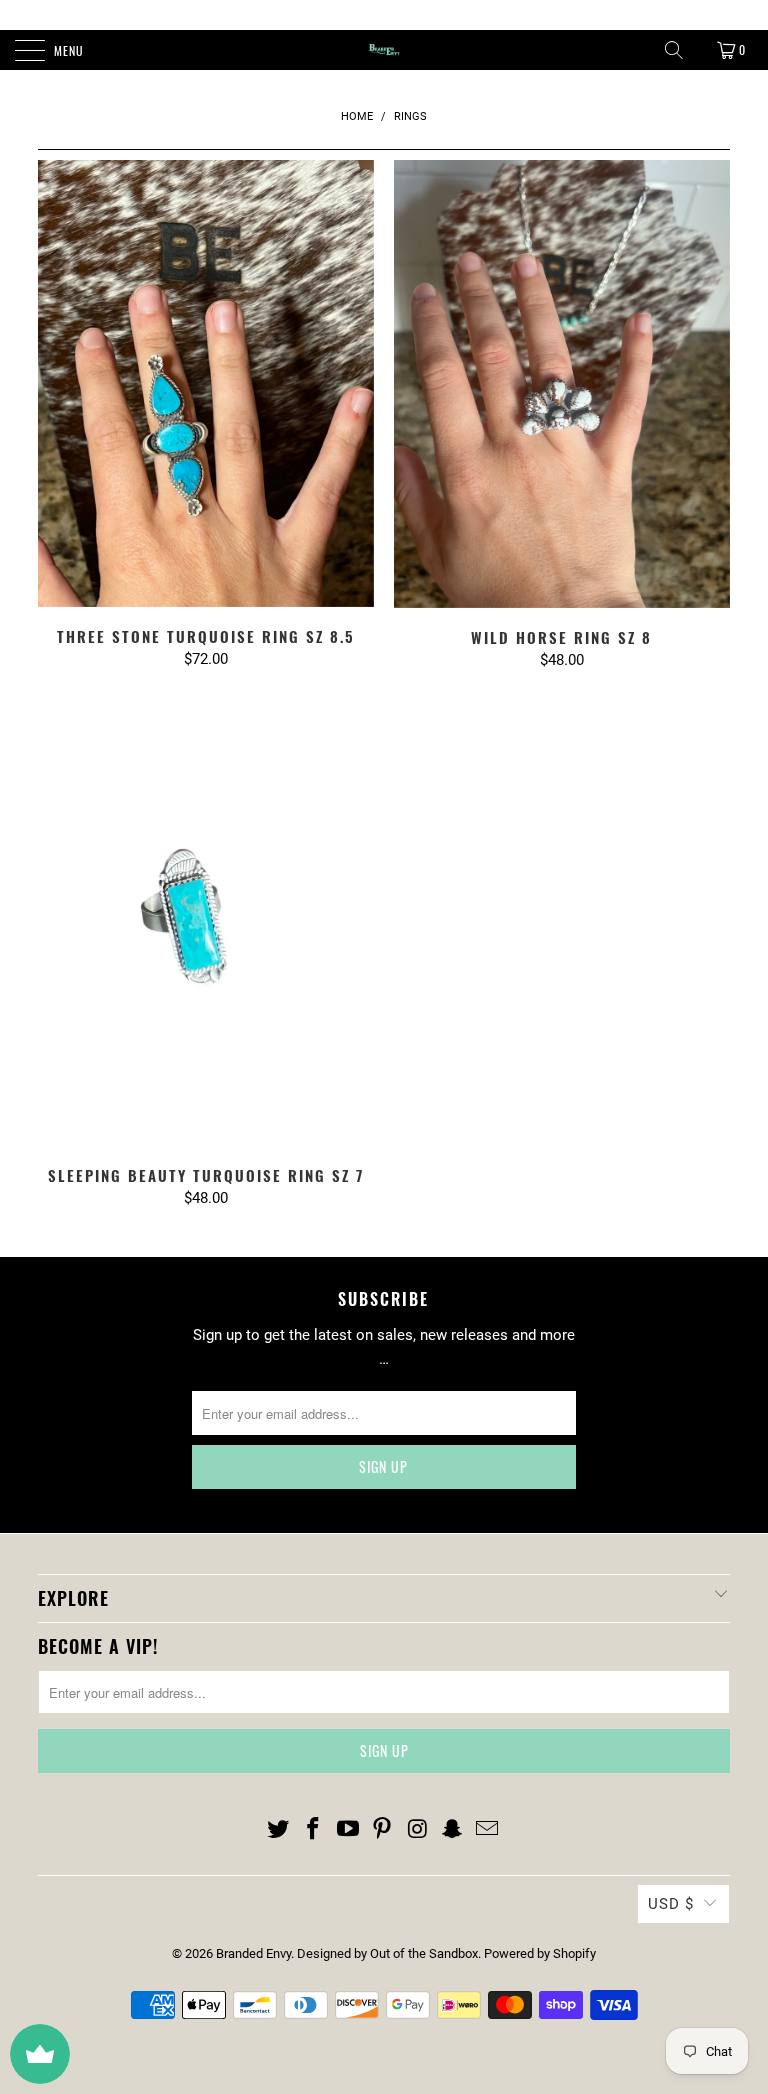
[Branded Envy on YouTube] (348, 1830)
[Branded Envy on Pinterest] (383, 1830)
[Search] (674, 50)
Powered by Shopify (540, 1953)
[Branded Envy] (384, 50)
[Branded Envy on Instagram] (418, 1830)
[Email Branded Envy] (487, 1830)
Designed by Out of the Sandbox (387, 1953)
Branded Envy (253, 1953)
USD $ (671, 1904)
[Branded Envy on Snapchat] (453, 1830)
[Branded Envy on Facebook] (314, 1830)
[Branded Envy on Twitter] (279, 1830)
